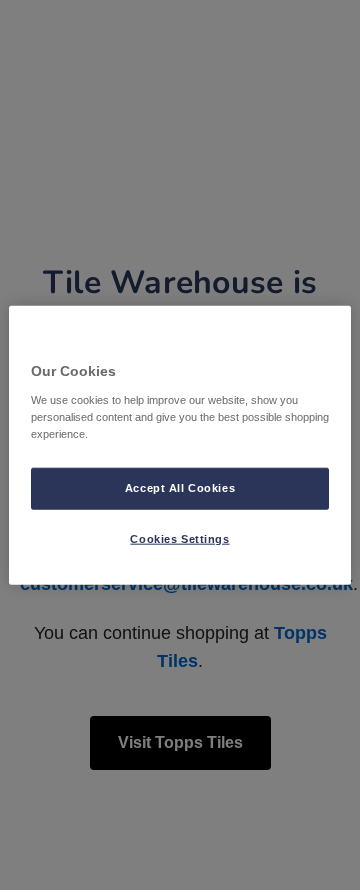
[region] (180, 445)
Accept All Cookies (180, 487)
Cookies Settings (179, 538)
